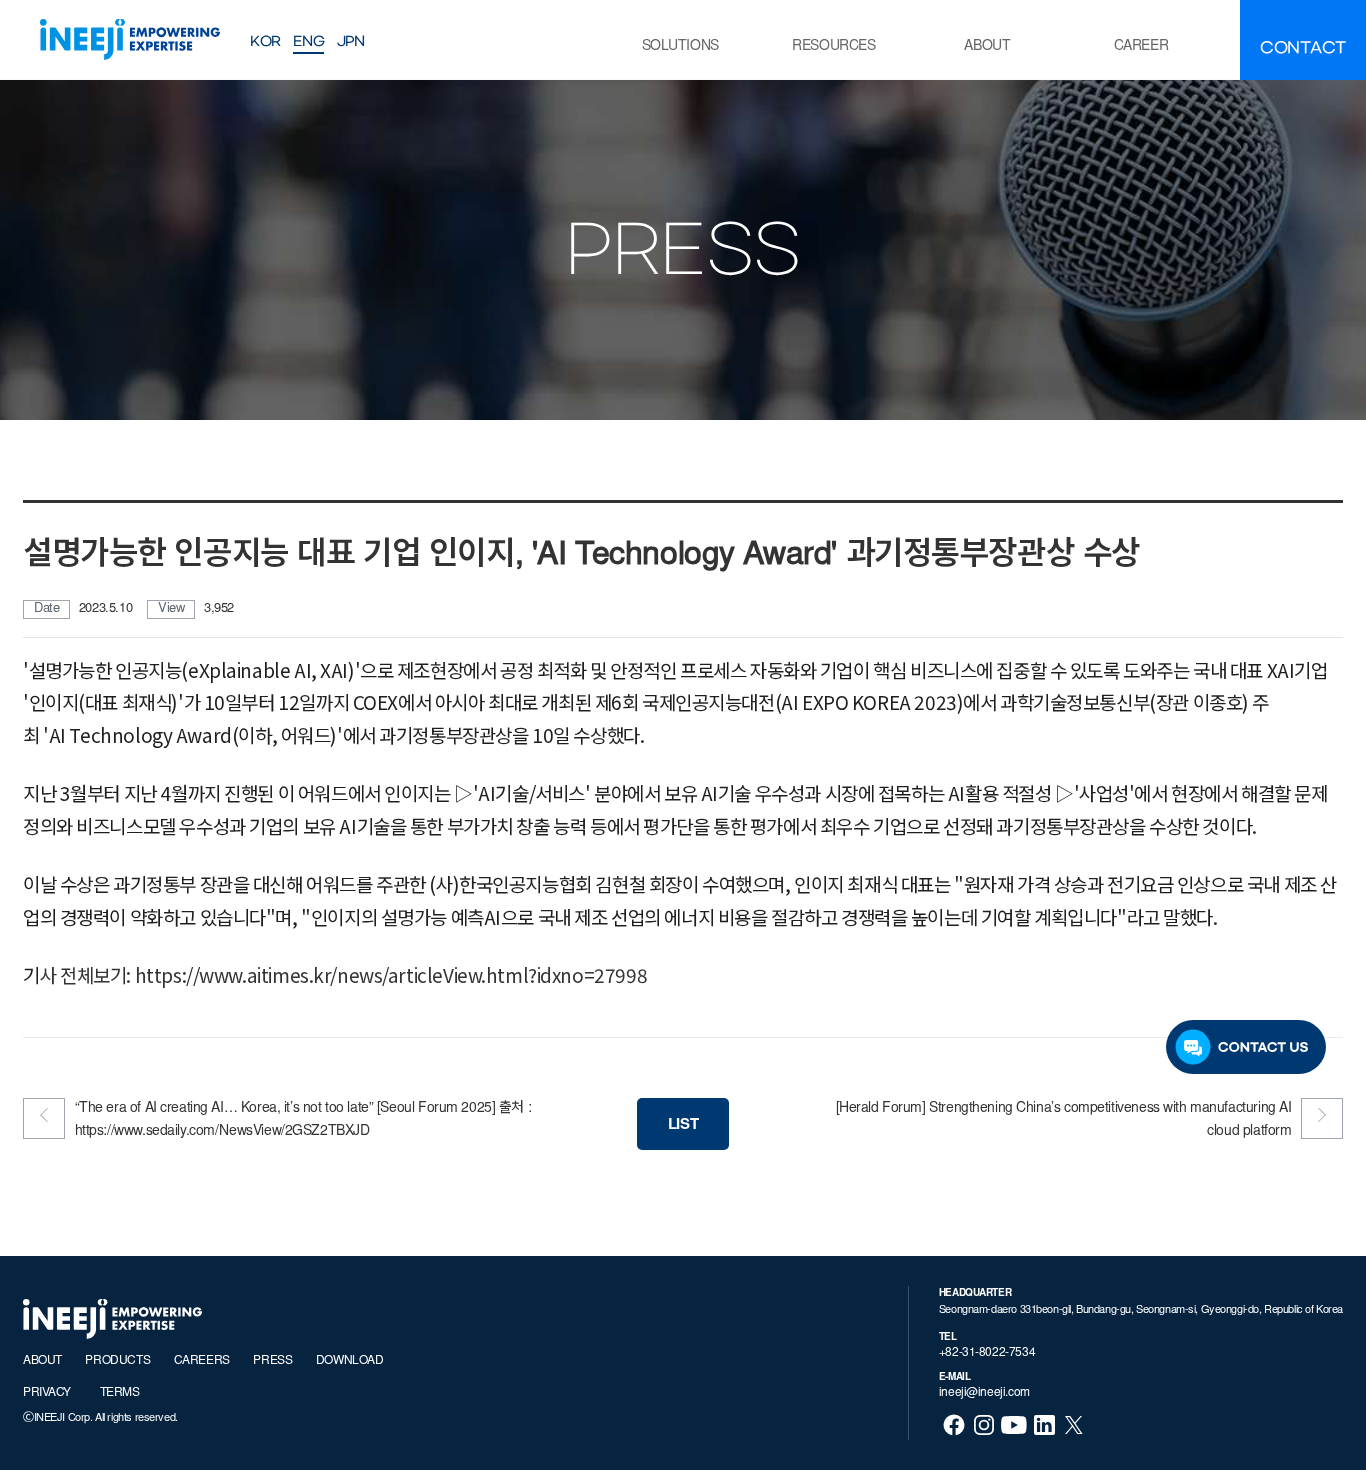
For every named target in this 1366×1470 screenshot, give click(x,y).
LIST (683, 1125)
